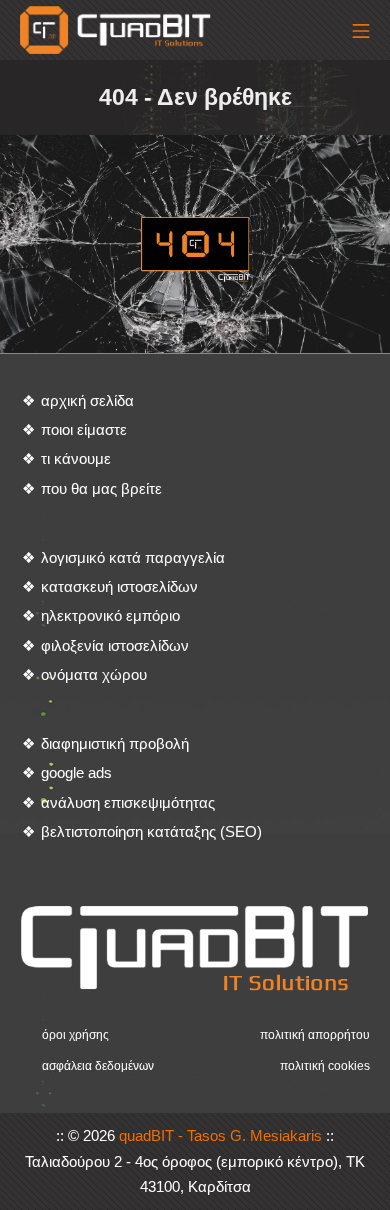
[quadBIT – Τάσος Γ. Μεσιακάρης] (117, 30)
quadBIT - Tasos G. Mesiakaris (220, 1135)
